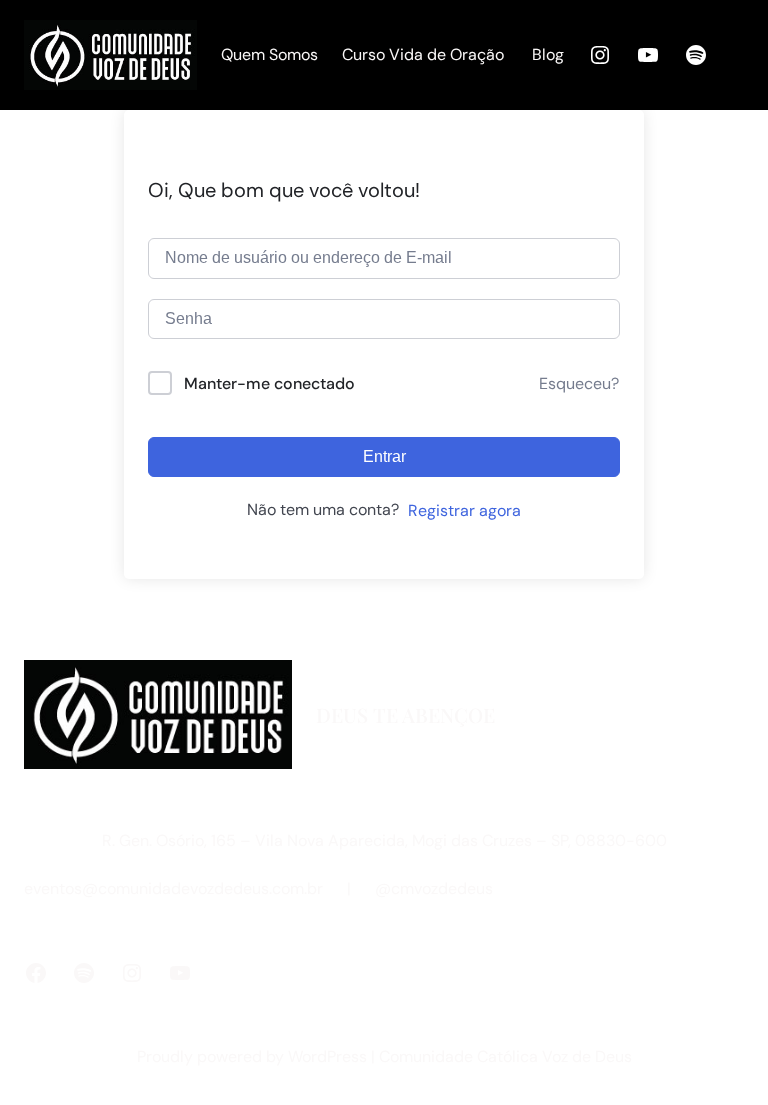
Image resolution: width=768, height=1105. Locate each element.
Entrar (384, 456)
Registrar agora (464, 510)
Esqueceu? (579, 383)
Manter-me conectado (269, 383)
